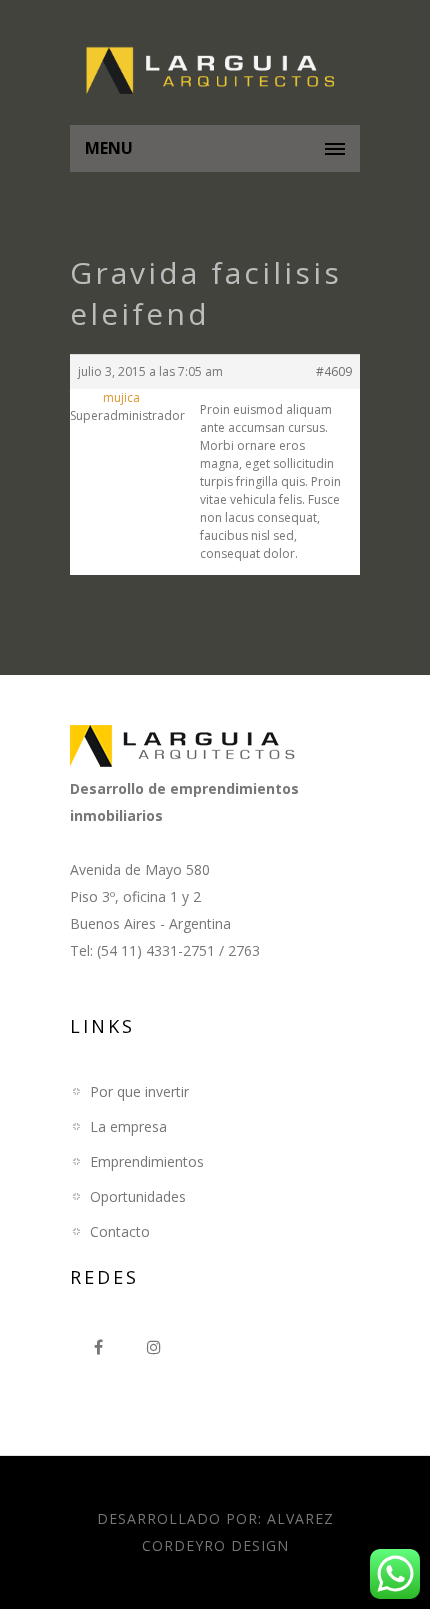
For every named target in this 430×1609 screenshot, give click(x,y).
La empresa (128, 1126)
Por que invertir (139, 1091)
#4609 (334, 371)
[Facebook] (98, 1347)
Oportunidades (138, 1196)
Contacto (120, 1231)
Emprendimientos (147, 1161)
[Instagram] (154, 1347)
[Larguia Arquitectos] (215, 72)
